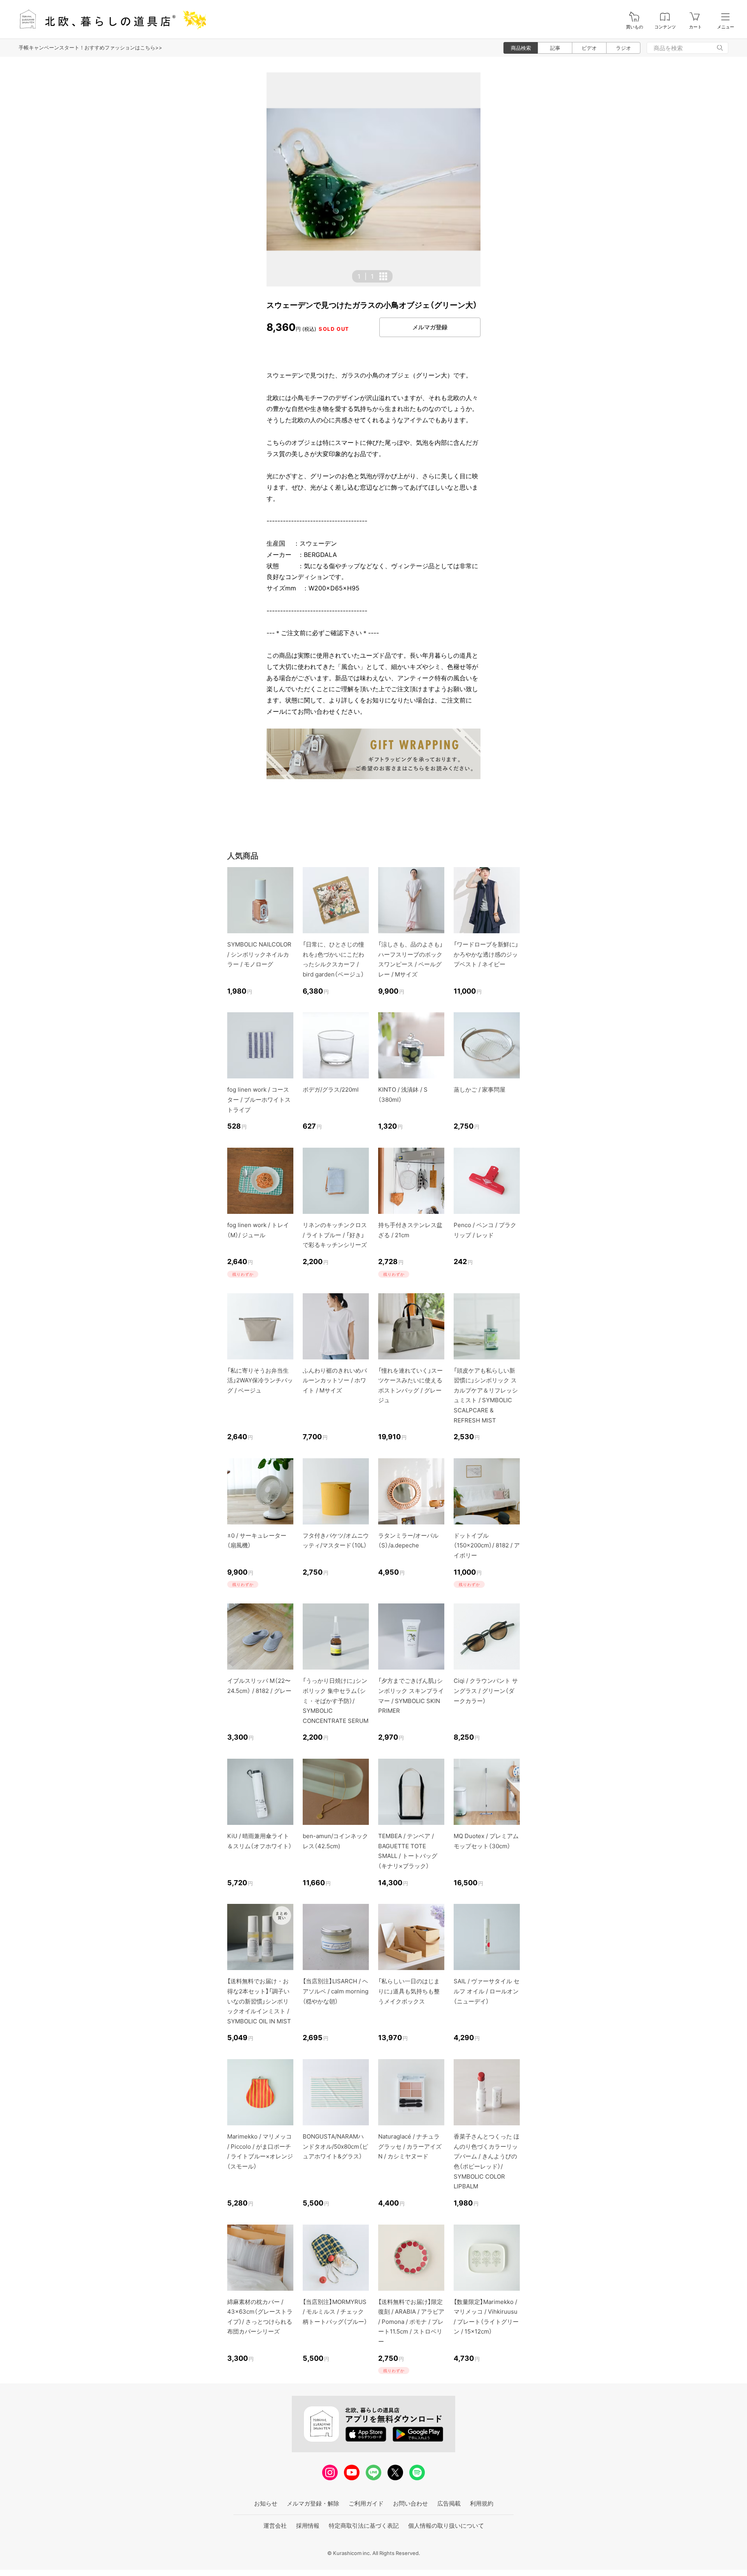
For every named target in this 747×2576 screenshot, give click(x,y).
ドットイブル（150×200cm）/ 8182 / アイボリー (487, 1545)
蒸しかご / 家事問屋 (480, 1090)
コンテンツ (665, 27)
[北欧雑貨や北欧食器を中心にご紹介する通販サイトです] (109, 19)
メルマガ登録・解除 (313, 2503)
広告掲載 (449, 2503)
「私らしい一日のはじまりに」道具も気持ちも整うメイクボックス (409, 1991)
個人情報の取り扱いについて (446, 2526)
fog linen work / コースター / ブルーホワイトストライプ (259, 1099)
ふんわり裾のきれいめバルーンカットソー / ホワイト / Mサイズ (335, 1380)
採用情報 (308, 2526)
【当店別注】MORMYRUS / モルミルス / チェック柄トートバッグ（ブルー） (335, 2312)
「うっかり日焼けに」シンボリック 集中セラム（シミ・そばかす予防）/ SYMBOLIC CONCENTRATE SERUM (336, 1701)
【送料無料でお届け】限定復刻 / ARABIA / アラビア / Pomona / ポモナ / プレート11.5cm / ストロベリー (411, 2322)
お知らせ (266, 2503)
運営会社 (275, 2526)
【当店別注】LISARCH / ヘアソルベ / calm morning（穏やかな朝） (336, 1991)
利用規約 (482, 2503)
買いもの (635, 27)
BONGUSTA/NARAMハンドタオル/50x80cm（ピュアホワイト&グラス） (335, 2146)
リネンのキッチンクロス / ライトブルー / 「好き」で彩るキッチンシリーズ (335, 1235)
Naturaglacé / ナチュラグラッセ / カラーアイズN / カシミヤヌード (410, 2146)
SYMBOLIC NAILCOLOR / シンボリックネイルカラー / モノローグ (259, 954)
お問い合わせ (410, 2503)
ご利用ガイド (366, 2503)
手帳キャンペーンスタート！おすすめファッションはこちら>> (90, 47)
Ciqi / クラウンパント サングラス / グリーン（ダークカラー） (486, 1691)
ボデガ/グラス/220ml (331, 1090)
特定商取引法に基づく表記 (364, 2526)
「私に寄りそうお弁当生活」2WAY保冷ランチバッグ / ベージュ (260, 1380)
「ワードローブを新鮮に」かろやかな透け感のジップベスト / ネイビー (486, 954)
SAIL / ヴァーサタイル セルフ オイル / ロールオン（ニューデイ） (487, 1991)
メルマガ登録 (430, 327)
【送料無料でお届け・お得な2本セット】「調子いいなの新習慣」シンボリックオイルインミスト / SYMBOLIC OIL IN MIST (259, 2001)
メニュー (726, 27)
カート (695, 27)
